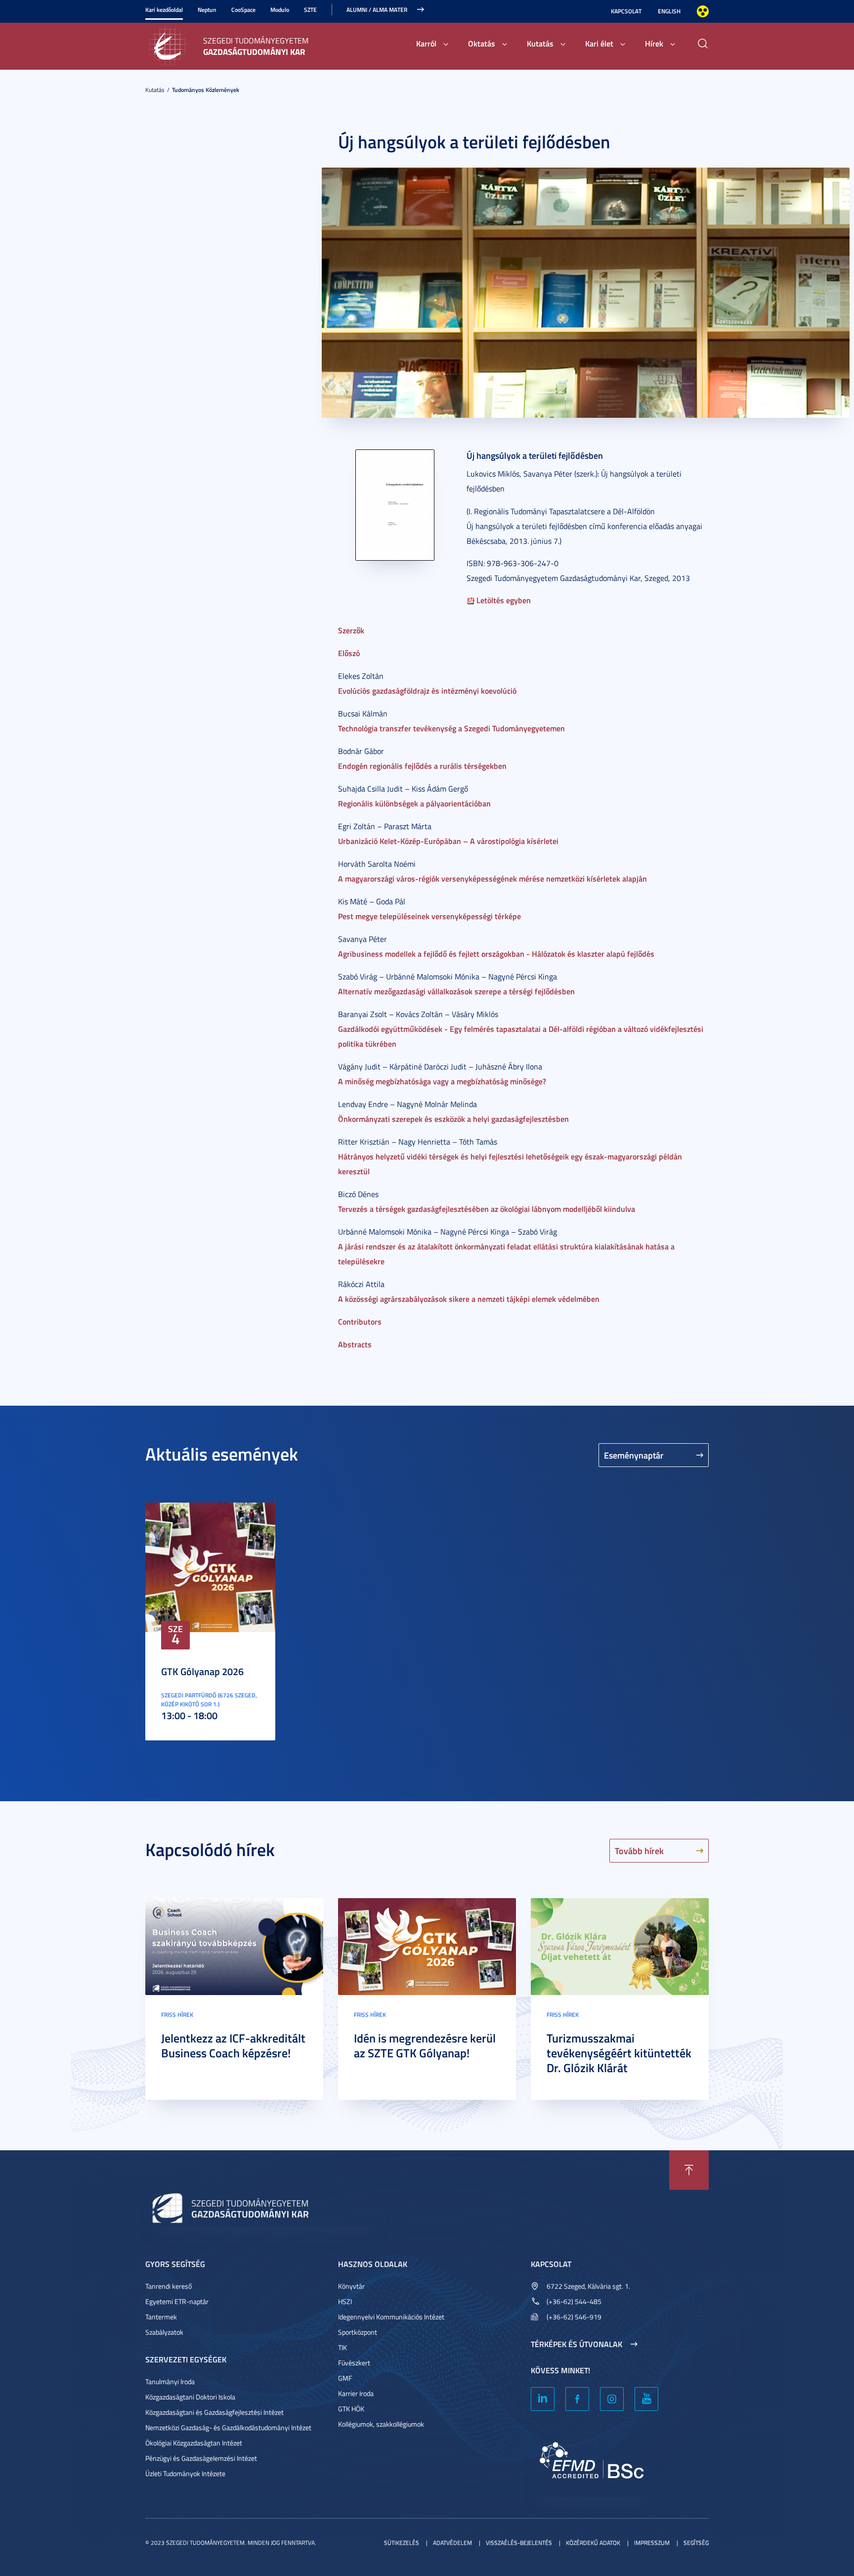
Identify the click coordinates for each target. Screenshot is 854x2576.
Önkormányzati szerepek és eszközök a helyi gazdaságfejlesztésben (453, 1119)
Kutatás (540, 43)
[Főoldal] (170, 45)
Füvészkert (354, 2363)
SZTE (310, 10)
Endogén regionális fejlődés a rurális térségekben (422, 766)
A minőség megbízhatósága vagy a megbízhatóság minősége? (442, 1081)
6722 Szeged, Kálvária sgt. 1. (588, 2286)
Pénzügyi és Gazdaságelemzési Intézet (201, 2458)
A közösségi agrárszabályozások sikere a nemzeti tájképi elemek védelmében (469, 1299)
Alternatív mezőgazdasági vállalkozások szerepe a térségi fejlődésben (456, 991)
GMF (345, 2378)
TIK (342, 2347)
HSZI (345, 2301)
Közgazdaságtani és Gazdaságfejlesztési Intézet (214, 2412)
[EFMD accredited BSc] (593, 2465)
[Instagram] (612, 2399)
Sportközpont (358, 2332)
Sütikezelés (402, 2543)
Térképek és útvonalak (576, 2344)
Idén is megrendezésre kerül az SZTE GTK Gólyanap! (425, 2045)
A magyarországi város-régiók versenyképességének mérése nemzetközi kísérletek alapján (492, 878)
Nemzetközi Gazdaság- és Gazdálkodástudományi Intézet (228, 2427)
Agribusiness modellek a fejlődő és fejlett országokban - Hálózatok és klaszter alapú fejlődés (496, 954)
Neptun (207, 10)
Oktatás (482, 43)
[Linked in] (543, 2399)
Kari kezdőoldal (164, 10)
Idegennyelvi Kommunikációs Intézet (391, 2317)
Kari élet (599, 43)
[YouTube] (646, 2399)
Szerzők (351, 630)
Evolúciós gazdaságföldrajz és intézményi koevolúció (427, 690)
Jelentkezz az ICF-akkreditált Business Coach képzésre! (233, 2045)
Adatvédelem (452, 2543)
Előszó (349, 653)
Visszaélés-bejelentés (519, 2543)
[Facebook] (577, 2399)
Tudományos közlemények (206, 90)
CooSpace (243, 10)
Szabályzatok (164, 2332)
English (669, 11)
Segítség (696, 2543)
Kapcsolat (626, 11)
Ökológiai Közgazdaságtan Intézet (194, 2443)
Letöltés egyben (503, 600)
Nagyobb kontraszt (703, 11)
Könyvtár (351, 2286)
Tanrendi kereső (169, 2286)
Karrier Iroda (356, 2393)
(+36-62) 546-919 (574, 2317)
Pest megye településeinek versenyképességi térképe (429, 916)
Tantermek (161, 2317)
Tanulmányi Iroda (170, 2381)
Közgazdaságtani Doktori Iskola (190, 2397)
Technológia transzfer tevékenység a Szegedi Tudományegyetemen (451, 728)
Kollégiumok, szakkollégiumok (381, 2424)
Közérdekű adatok (593, 2543)
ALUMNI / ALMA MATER (377, 10)
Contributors (360, 1321)
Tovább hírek (639, 1851)
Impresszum (652, 2543)
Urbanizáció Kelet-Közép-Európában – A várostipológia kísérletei (448, 841)
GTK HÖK (351, 2409)
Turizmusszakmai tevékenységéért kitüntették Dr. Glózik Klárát (619, 2053)
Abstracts (355, 1344)
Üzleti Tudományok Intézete (185, 2473)
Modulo (280, 10)
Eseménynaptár (634, 1455)
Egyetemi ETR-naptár (177, 2301)
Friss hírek (177, 2015)
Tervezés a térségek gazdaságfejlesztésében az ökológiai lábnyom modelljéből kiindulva (487, 1209)
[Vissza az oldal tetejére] (689, 2170)
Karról (426, 43)
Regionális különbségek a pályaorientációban (414, 803)
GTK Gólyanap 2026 (202, 1671)
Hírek (654, 43)
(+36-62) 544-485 (574, 2301)
